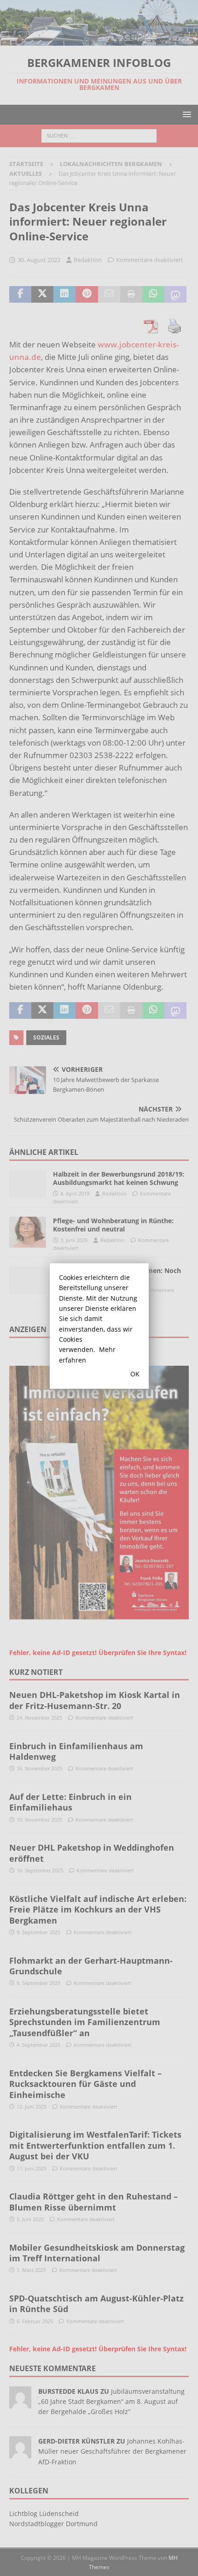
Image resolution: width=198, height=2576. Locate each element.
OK (135, 1374)
